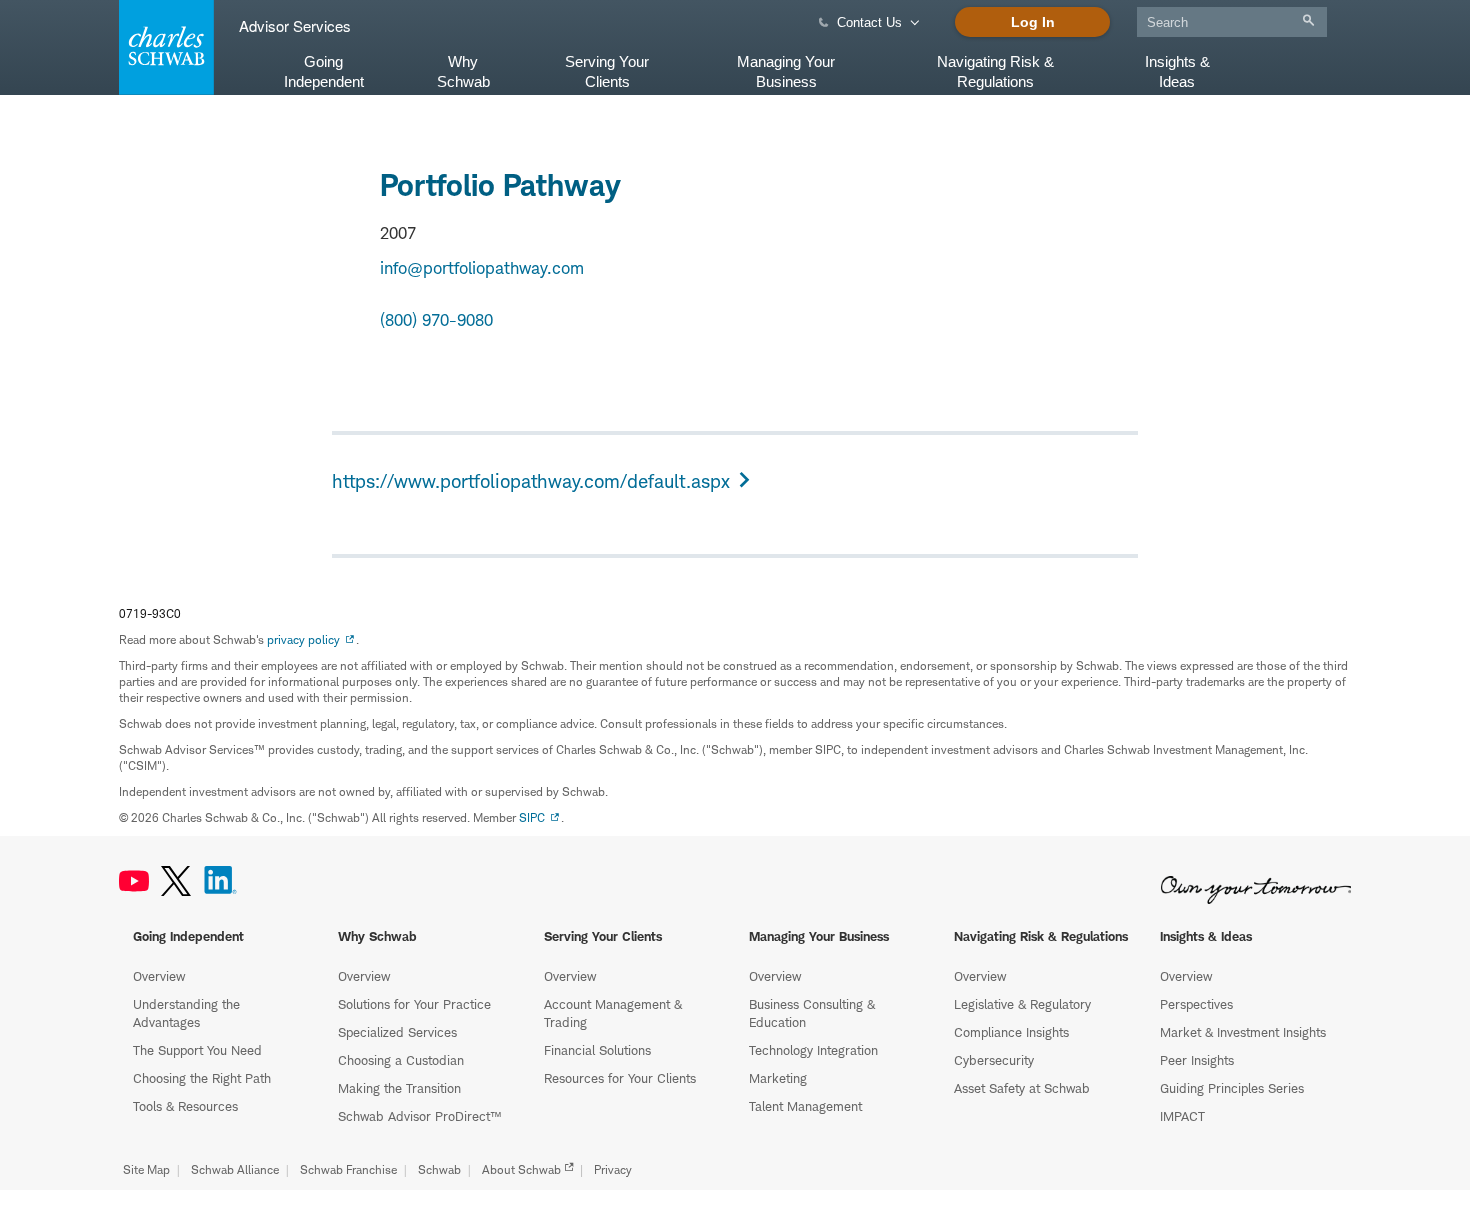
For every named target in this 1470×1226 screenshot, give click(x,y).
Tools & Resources (185, 1106)
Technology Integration (813, 1050)
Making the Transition (399, 1088)
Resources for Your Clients (620, 1078)
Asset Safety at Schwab (1022, 1088)
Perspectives (1196, 1004)
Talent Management (805, 1106)
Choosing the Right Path (202, 1078)
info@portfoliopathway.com (482, 268)
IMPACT (1182, 1116)
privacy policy (303, 639)
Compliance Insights (1011, 1032)
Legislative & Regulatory (1022, 1004)
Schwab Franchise (348, 1169)
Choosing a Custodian (401, 1060)
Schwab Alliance (235, 1169)
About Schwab (521, 1169)
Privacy (613, 1169)
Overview (159, 976)
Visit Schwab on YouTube (134, 881)
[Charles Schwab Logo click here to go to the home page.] (163, 47)
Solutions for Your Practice (414, 1004)
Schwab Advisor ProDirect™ (419, 1116)
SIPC (532, 817)
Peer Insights (1197, 1060)
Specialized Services (397, 1032)
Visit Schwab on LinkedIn (220, 881)
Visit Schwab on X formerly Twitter (176, 881)
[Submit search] (1308, 20)
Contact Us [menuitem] (869, 22)
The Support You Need (197, 1050)
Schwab (439, 1169)
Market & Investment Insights (1243, 1032)
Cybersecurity (994, 1060)
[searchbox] (1232, 22)
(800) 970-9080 (436, 320)
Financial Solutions (597, 1050)
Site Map (146, 1169)
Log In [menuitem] (1033, 22)
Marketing (778, 1078)
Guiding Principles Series (1232, 1088)
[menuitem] (1232, 18)
